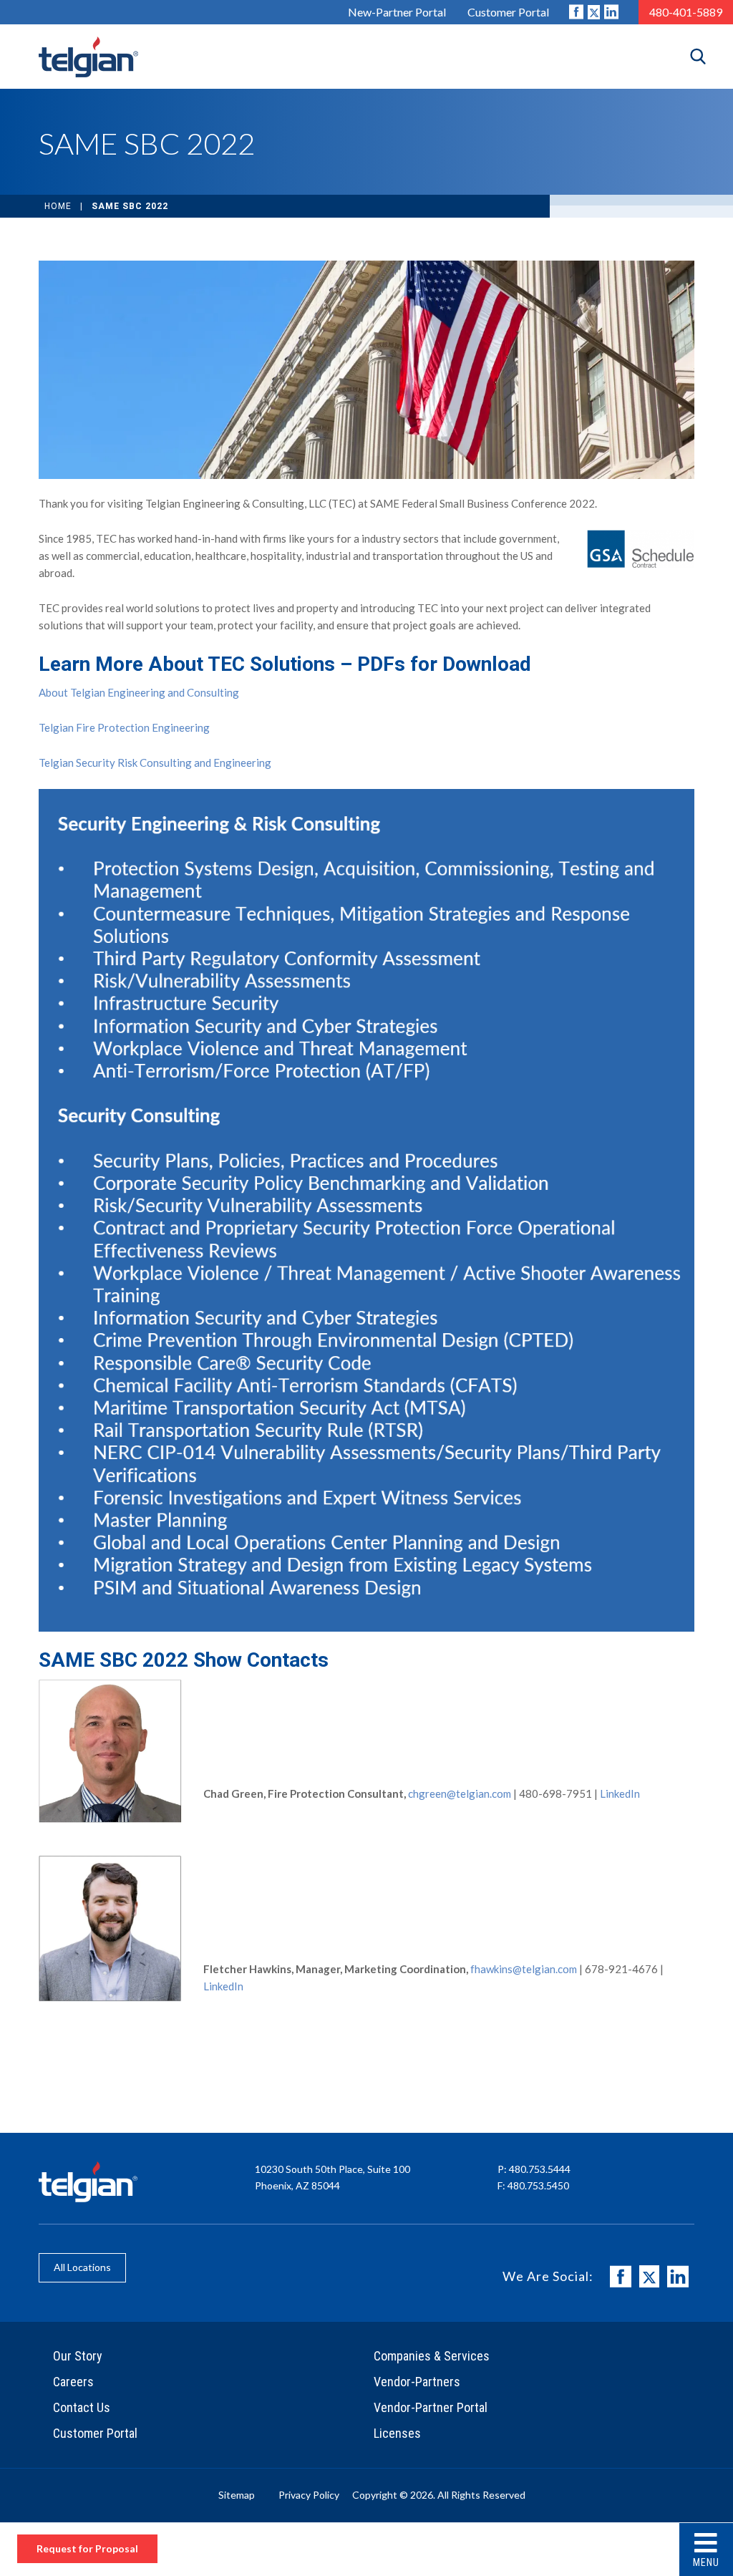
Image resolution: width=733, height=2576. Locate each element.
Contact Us (82, 2407)
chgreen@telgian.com (460, 1793)
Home (58, 206)
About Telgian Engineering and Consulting (139, 692)
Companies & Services (432, 2356)
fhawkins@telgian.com (524, 1969)
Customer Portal (508, 12)
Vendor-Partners (417, 2382)
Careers (73, 2382)
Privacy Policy (309, 2495)
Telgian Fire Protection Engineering (124, 727)
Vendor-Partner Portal (431, 2407)
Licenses (397, 2433)
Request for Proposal (87, 2548)
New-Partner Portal (397, 12)
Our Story (78, 2356)
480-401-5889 (686, 12)
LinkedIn (620, 1793)
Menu (706, 2562)
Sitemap (237, 2495)
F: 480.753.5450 (533, 2185)
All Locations (82, 2267)
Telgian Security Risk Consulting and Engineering (155, 762)
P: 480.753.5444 (534, 2169)
